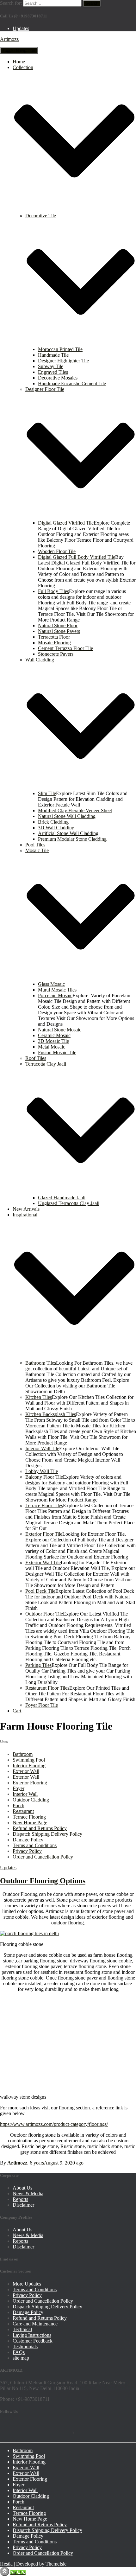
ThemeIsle (56, 2564)
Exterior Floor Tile (44, 1534)
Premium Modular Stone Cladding (72, 839)
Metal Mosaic (52, 1047)
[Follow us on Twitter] (26, 2429)
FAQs (19, 2352)
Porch (19, 1805)
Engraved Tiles (53, 372)
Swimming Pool (29, 1760)
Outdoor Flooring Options (43, 1881)
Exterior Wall (26, 1771)
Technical (22, 2329)
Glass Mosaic (51, 984)
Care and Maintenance (35, 2324)
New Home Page (30, 1823)
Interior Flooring (29, 1766)
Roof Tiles (36, 1058)
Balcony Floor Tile (44, 1477)
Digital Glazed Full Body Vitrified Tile (77, 557)
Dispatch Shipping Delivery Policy (47, 1834)
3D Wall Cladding (56, 828)
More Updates (27, 2284)
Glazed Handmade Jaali (62, 1198)
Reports (20, 2199)
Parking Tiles (38, 1665)
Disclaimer (23, 2205)
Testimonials (25, 2346)
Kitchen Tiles (39, 1397)
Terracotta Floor (54, 637)
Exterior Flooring (30, 1783)
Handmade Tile (53, 355)
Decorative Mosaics (58, 378)
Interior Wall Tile (42, 1448)
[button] (74, 210)
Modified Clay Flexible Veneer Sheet (75, 810)
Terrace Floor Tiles (44, 1505)
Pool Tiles (35, 845)
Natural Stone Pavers (59, 631)
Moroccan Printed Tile (60, 349)
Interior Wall (25, 1794)
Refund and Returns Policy (40, 1828)
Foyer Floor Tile (42, 1705)
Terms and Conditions (35, 1845)
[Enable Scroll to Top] (5, 2571)
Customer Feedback (33, 2341)
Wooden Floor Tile (57, 551)
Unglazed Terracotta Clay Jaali (69, 1203)
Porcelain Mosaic (55, 995)
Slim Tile (47, 793)
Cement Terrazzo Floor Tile (65, 648)
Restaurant (23, 1811)
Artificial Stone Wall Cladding (68, 833)
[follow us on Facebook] (8, 2429)
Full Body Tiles (53, 591)
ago (57, 2163)
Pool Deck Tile (40, 1591)
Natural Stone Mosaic (60, 1030)
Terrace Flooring (29, 1817)
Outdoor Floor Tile (44, 1614)
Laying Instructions (32, 2335)
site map (21, 2358)
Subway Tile (51, 366)
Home (19, 62)
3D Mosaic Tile (53, 1041)
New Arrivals (26, 1209)
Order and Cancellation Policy (43, 1857)
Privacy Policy (27, 1851)
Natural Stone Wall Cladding (67, 816)
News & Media (28, 2193)
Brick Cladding (53, 822)
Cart (17, 1711)
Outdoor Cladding (31, 1800)
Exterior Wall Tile (43, 1562)
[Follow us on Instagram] (63, 2429)
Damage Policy (28, 1840)
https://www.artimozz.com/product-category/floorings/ (54, 2124)
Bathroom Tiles (41, 1363)
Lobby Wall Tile (42, 1471)
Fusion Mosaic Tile (57, 1052)
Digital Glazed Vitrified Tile (66, 523)
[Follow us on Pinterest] (44, 2429)
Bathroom (23, 1754)
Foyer (19, 1788)
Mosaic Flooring (54, 643)
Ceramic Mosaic (54, 1035)
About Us (22, 2188)
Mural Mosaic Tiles (57, 990)
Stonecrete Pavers (56, 654)
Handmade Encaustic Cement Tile (72, 383)
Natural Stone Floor (58, 625)
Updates (21, 28)
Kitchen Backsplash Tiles (51, 1414)
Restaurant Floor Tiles (47, 1688)
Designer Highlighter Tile (63, 361)
